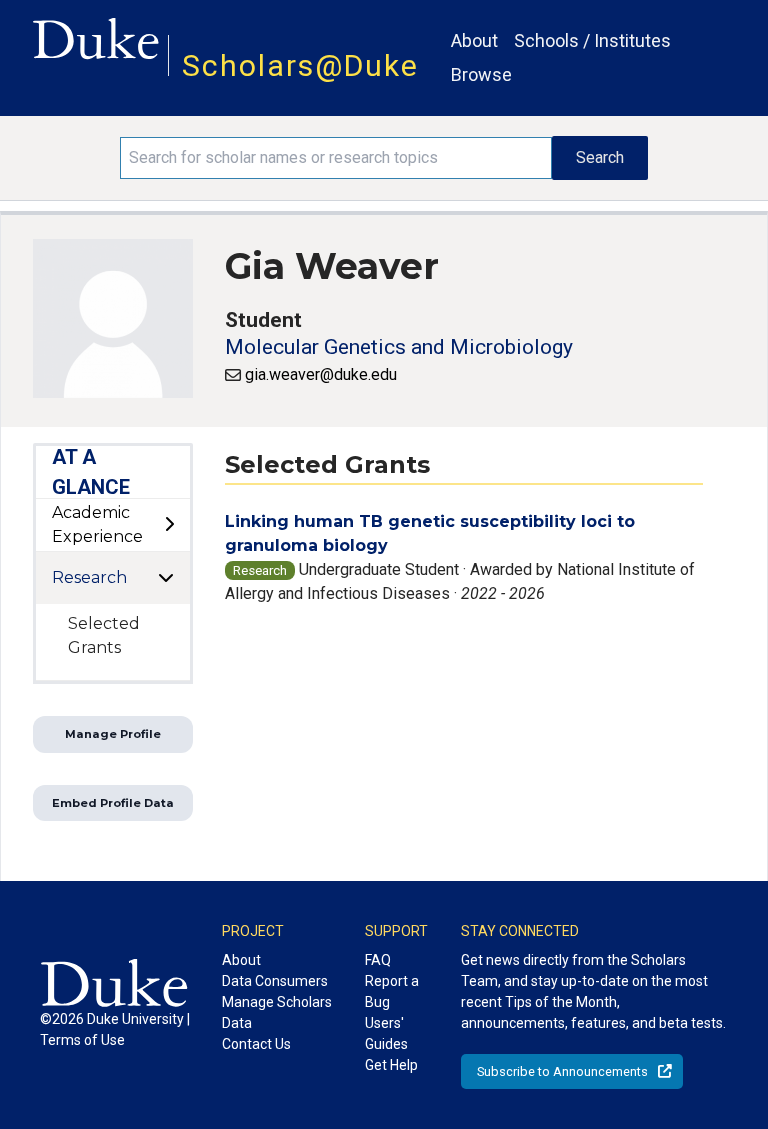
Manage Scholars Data (277, 1012)
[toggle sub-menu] (169, 525)
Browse (481, 74)
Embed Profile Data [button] (113, 803)
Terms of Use (82, 1040)
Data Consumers (275, 981)
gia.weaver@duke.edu (321, 374)
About (474, 40)
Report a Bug (392, 991)
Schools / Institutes (592, 40)
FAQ (378, 960)
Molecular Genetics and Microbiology (399, 347)
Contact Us (256, 1044)
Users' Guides (386, 1033)
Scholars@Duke (300, 65)
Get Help (391, 1065)
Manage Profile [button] (113, 734)
